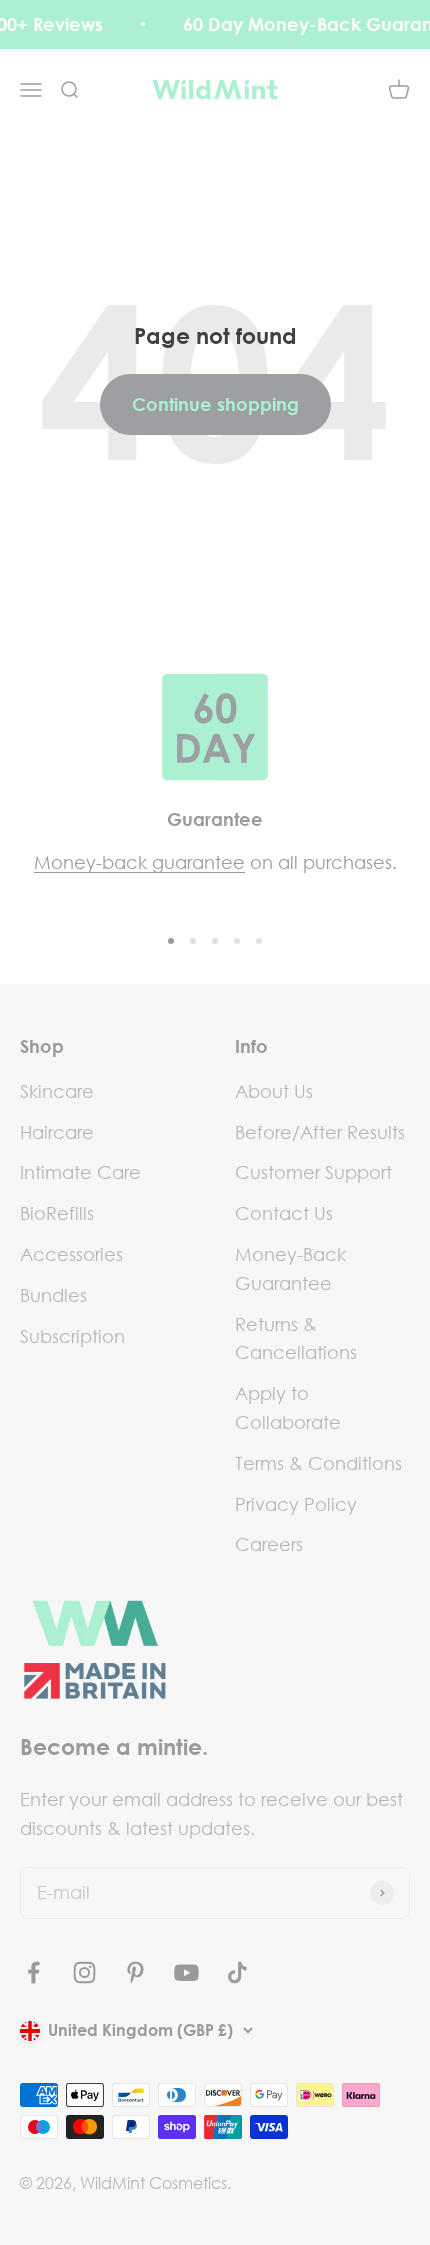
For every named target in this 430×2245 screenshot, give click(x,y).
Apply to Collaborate (288, 1407)
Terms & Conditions (318, 1463)
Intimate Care (80, 1172)
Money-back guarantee (139, 862)
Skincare (57, 1091)
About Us (274, 1091)
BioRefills (57, 1213)
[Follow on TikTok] (237, 1972)
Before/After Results (320, 1132)
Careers (269, 1544)
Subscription (72, 1336)
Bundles (53, 1295)
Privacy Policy (296, 1504)
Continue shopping (215, 404)
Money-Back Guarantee (290, 1268)
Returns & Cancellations (296, 1338)
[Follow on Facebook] (33, 1972)
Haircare (57, 1132)
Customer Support (313, 1172)
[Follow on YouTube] (186, 1972)
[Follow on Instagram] (84, 1972)
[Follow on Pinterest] (135, 1972)
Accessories (71, 1254)
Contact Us (284, 1213)
